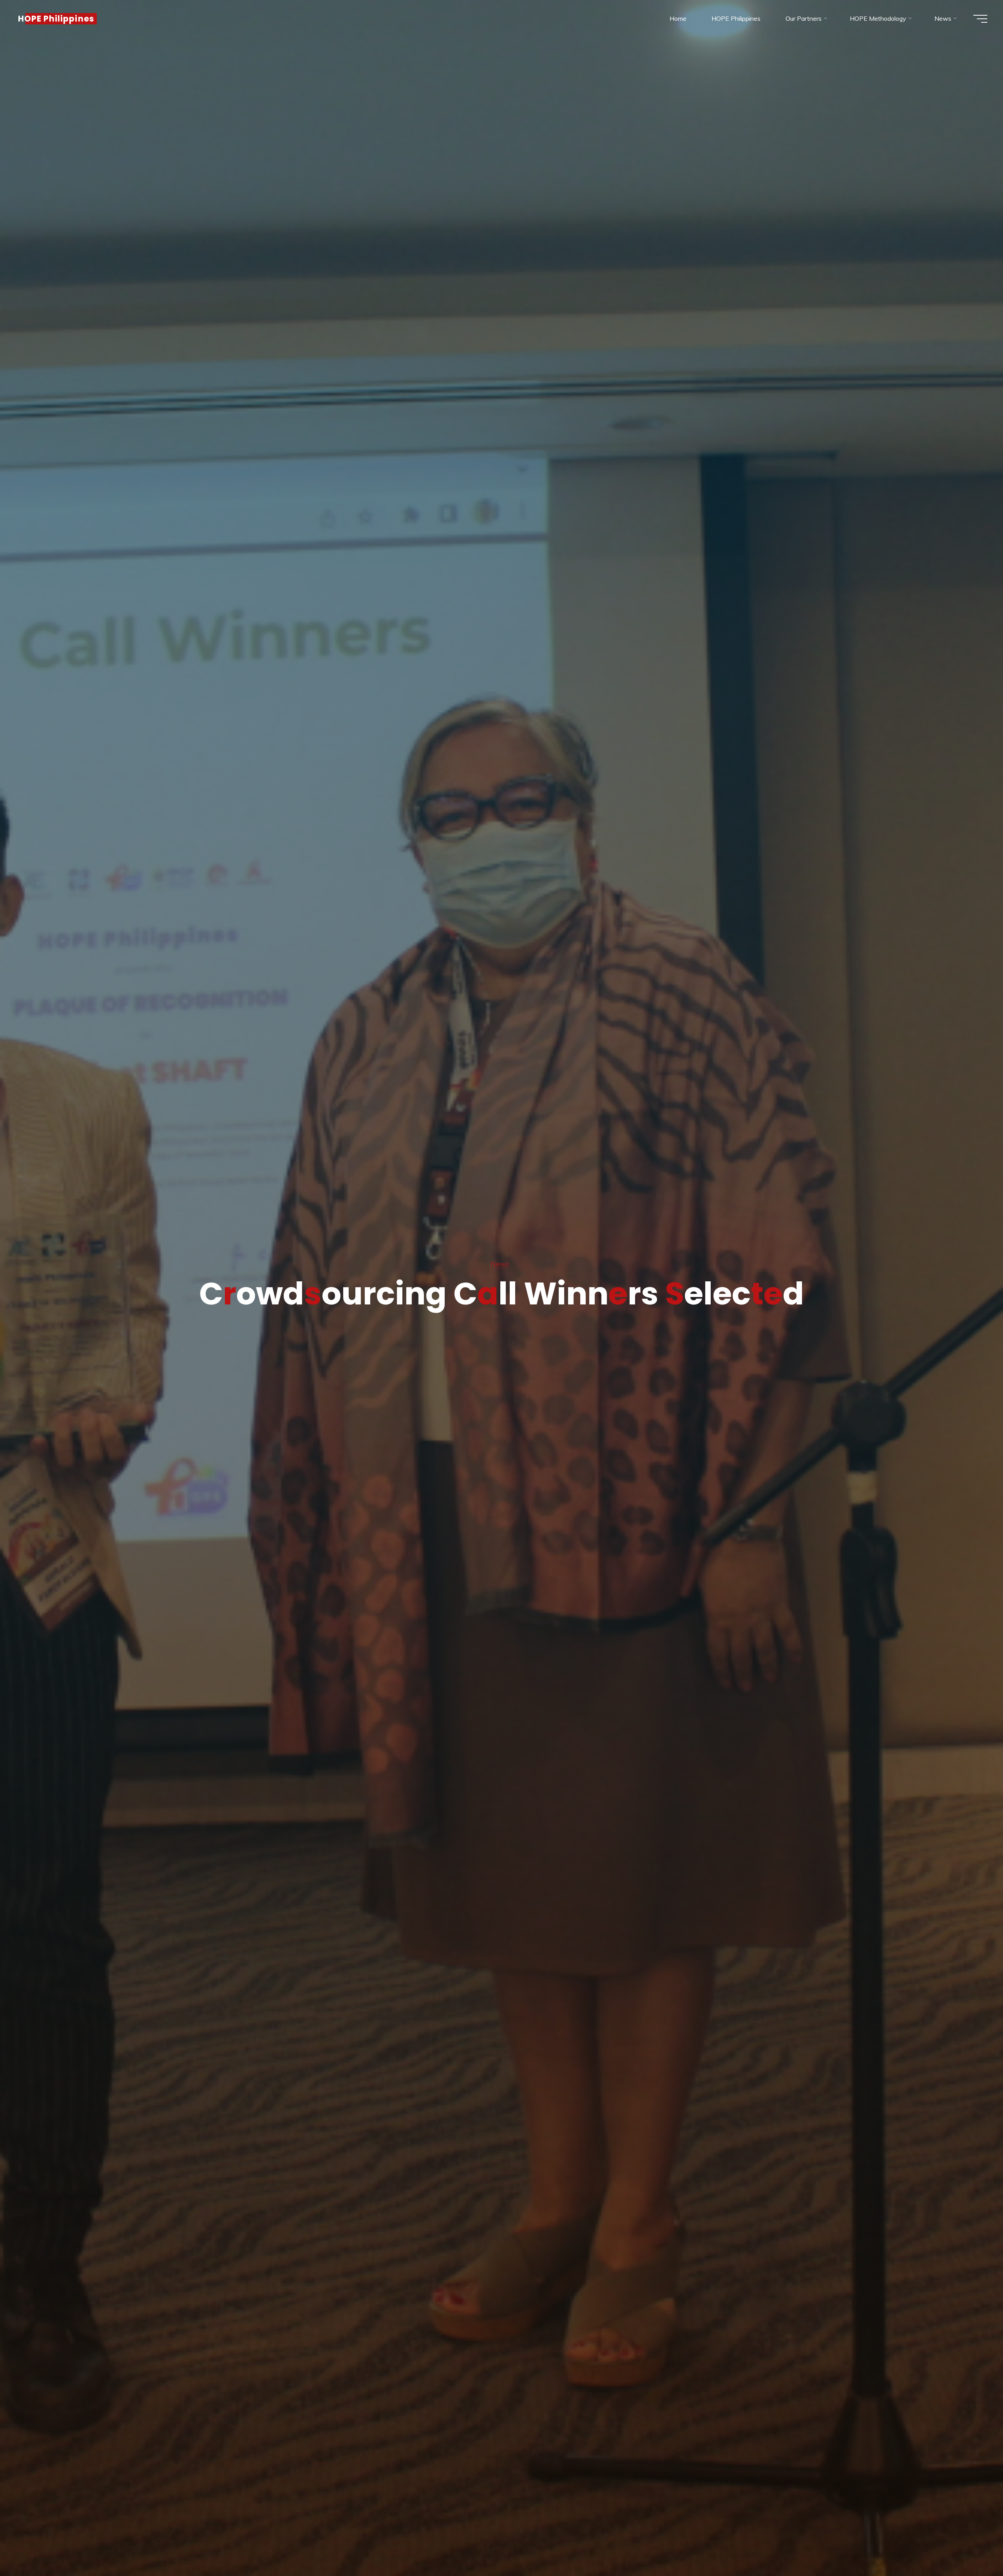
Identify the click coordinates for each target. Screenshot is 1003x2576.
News (500, 1264)
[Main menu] (980, 19)
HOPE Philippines (56, 19)
